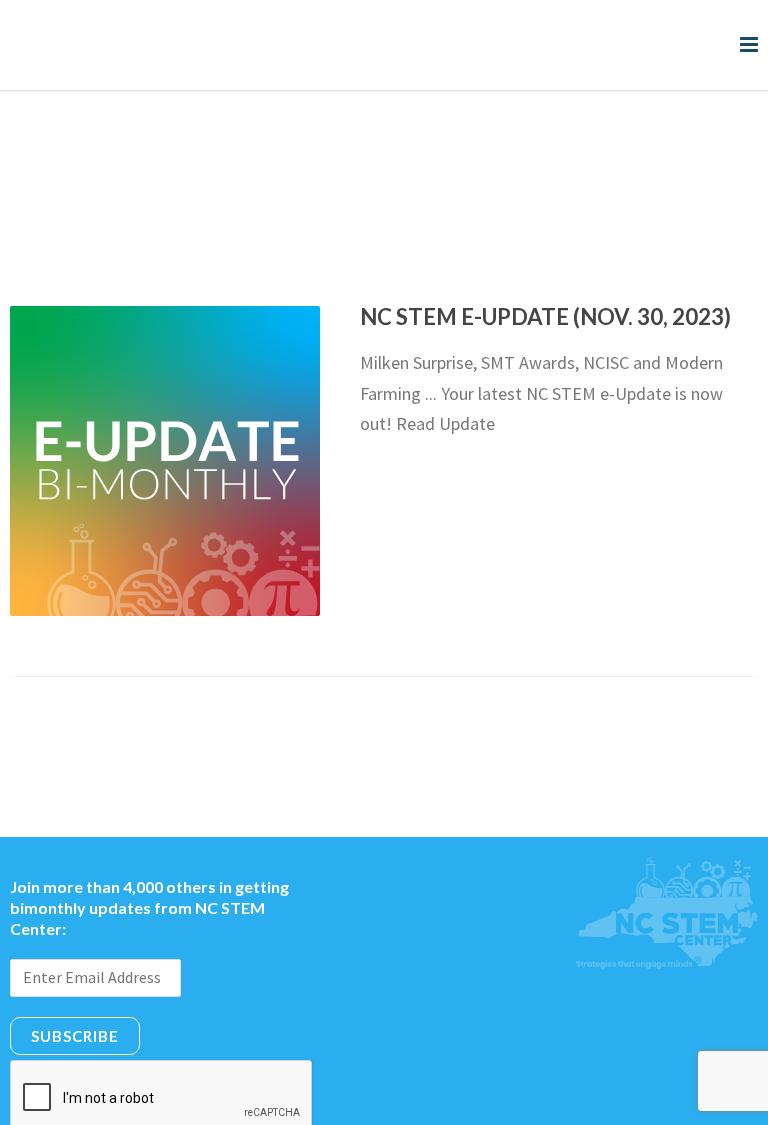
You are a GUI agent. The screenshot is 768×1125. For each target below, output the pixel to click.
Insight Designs (558, 1101)
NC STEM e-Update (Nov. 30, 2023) (545, 235)
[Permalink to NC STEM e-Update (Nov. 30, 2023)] (165, 380)
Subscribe (75, 955)
